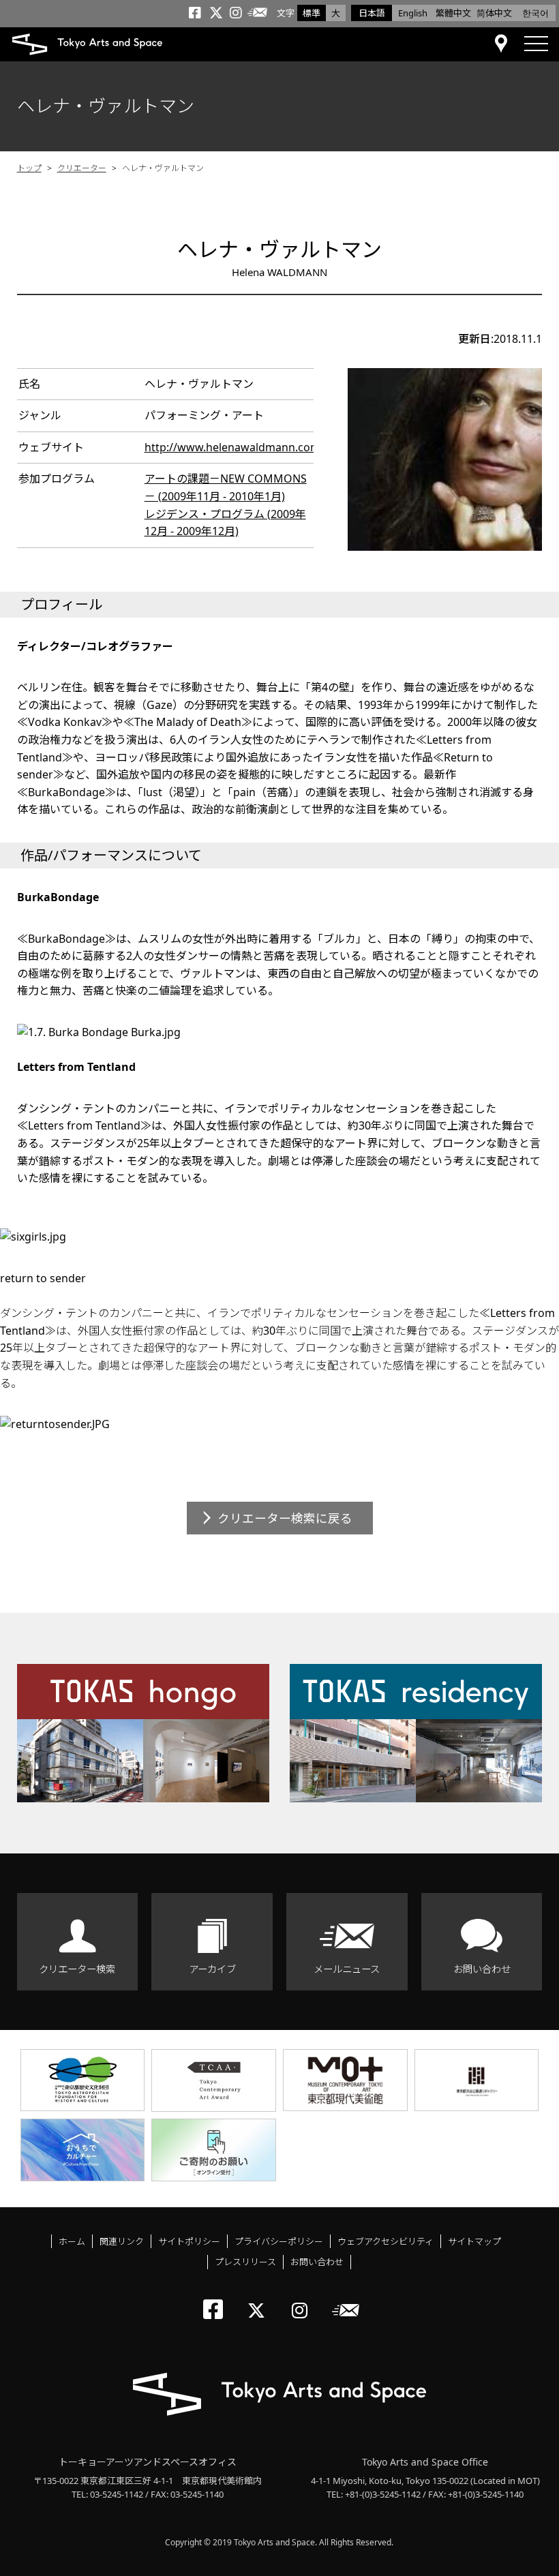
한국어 (535, 13)
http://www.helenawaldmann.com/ (235, 447)
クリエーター (82, 168)
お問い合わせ (482, 1969)
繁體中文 (453, 13)
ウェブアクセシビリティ (386, 2241)
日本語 (372, 13)
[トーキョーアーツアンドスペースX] (259, 2299)
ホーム (72, 2241)
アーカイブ (212, 1969)
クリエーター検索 (77, 1969)
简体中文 (494, 13)
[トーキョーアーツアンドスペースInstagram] (304, 2299)
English (413, 13)
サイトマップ (474, 2241)
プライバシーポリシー (279, 2241)
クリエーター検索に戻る (285, 1518)
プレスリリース (245, 2262)
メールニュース (347, 1969)
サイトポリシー (189, 2241)
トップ (29, 168)
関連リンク (122, 2241)
